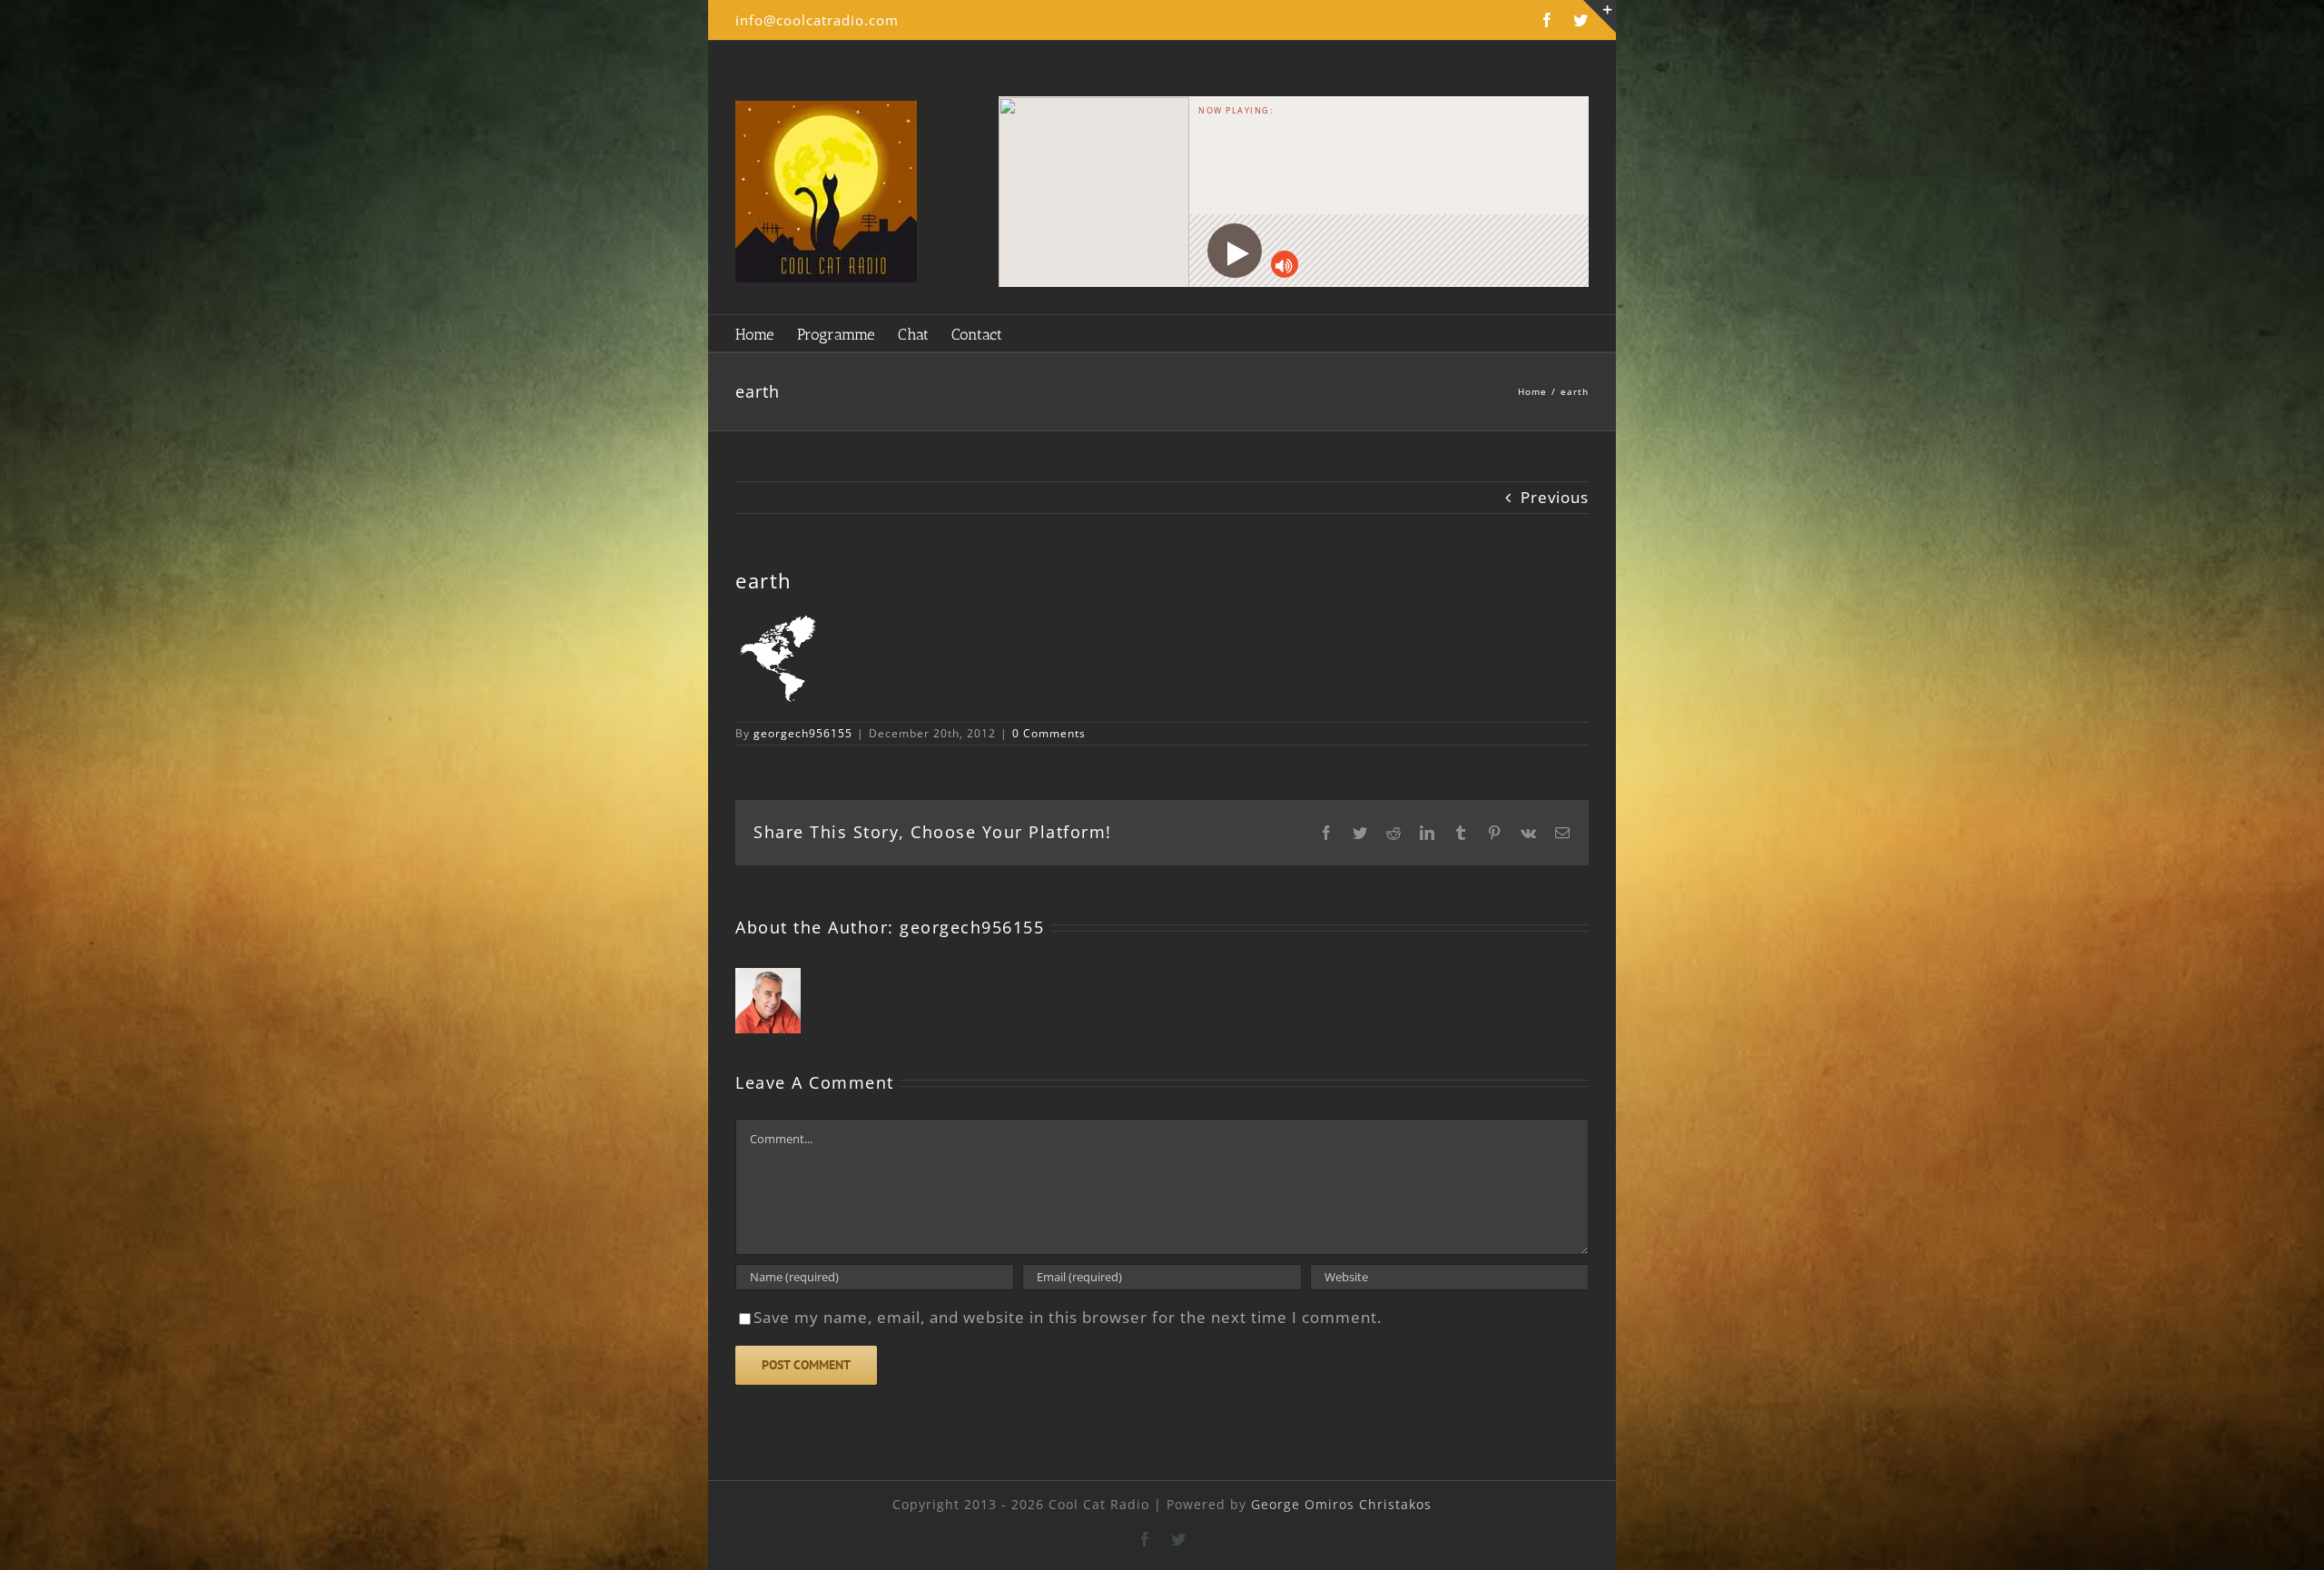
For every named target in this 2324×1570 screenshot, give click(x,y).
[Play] (1235, 251)
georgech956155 (803, 733)
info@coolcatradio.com (817, 20)
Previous (1555, 497)
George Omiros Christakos (1341, 1504)
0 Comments (1049, 733)
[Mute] (1285, 264)
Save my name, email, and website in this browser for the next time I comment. (1068, 1317)
